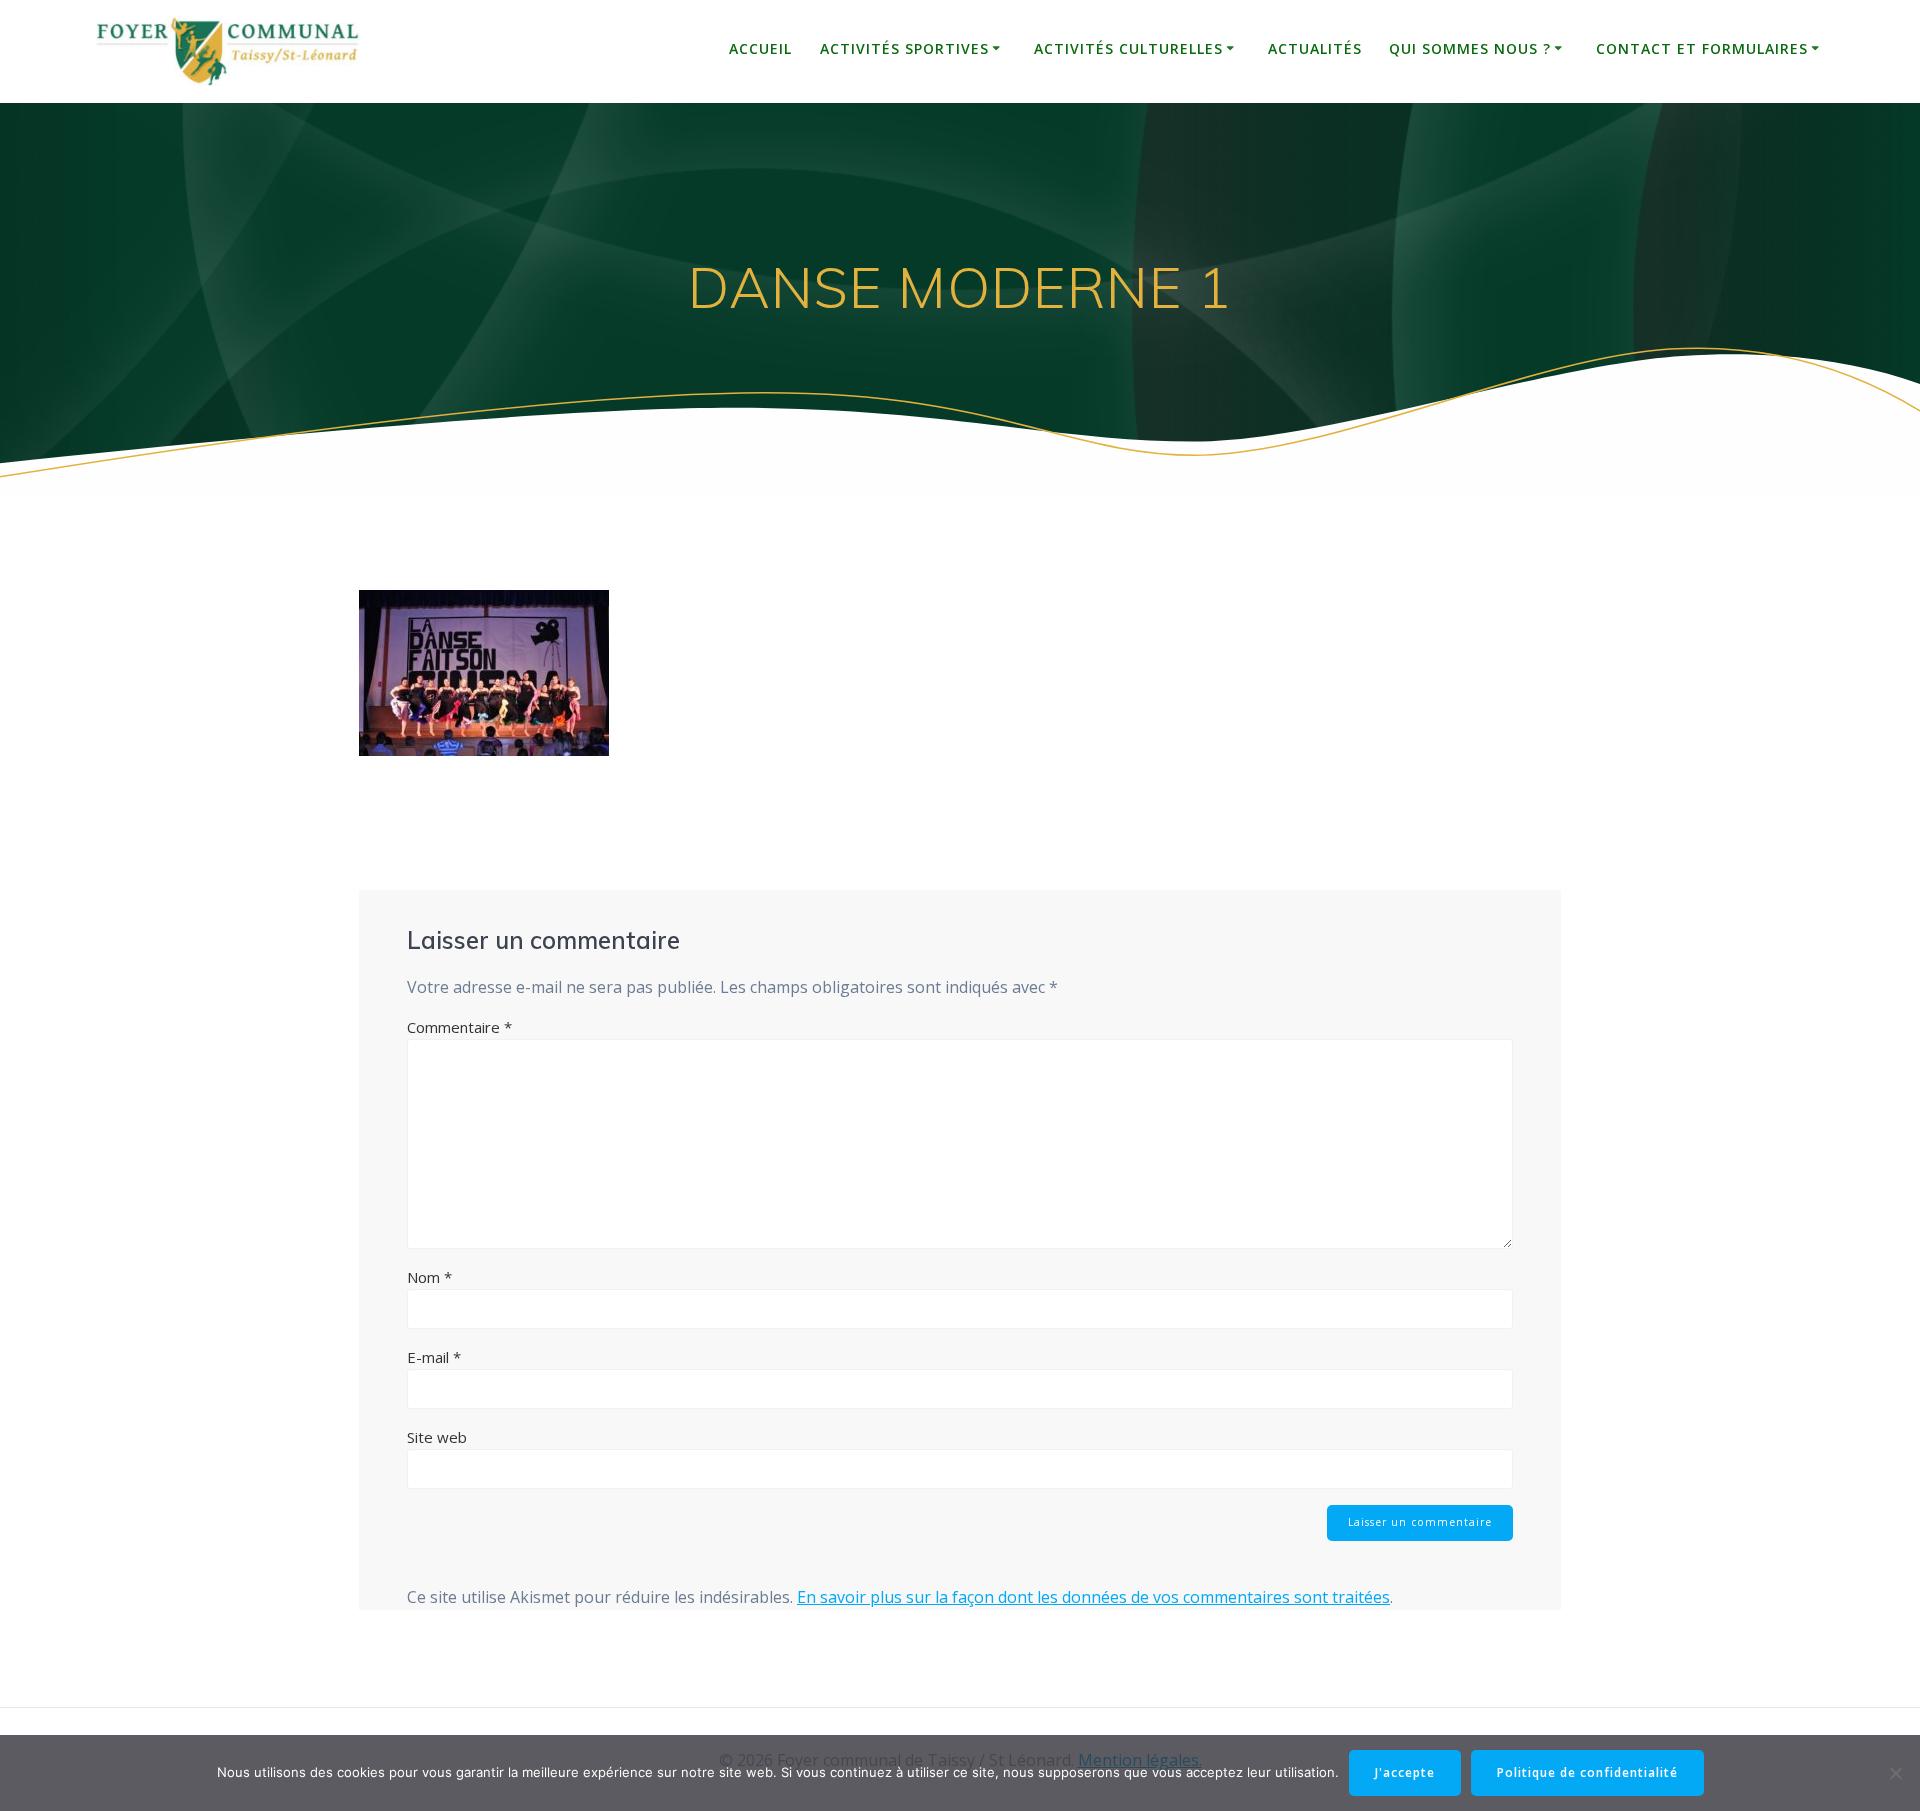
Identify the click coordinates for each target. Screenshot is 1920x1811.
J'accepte (1405, 1772)
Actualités (1315, 48)
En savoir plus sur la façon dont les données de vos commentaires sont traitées (1093, 1597)
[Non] (1895, 1773)
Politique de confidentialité (1587, 1772)
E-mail (434, 1357)
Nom (429, 1277)
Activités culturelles (1128, 48)
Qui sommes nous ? (1470, 48)
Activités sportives (904, 48)
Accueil (760, 48)
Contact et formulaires (1702, 48)
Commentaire (459, 1027)
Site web (437, 1437)
